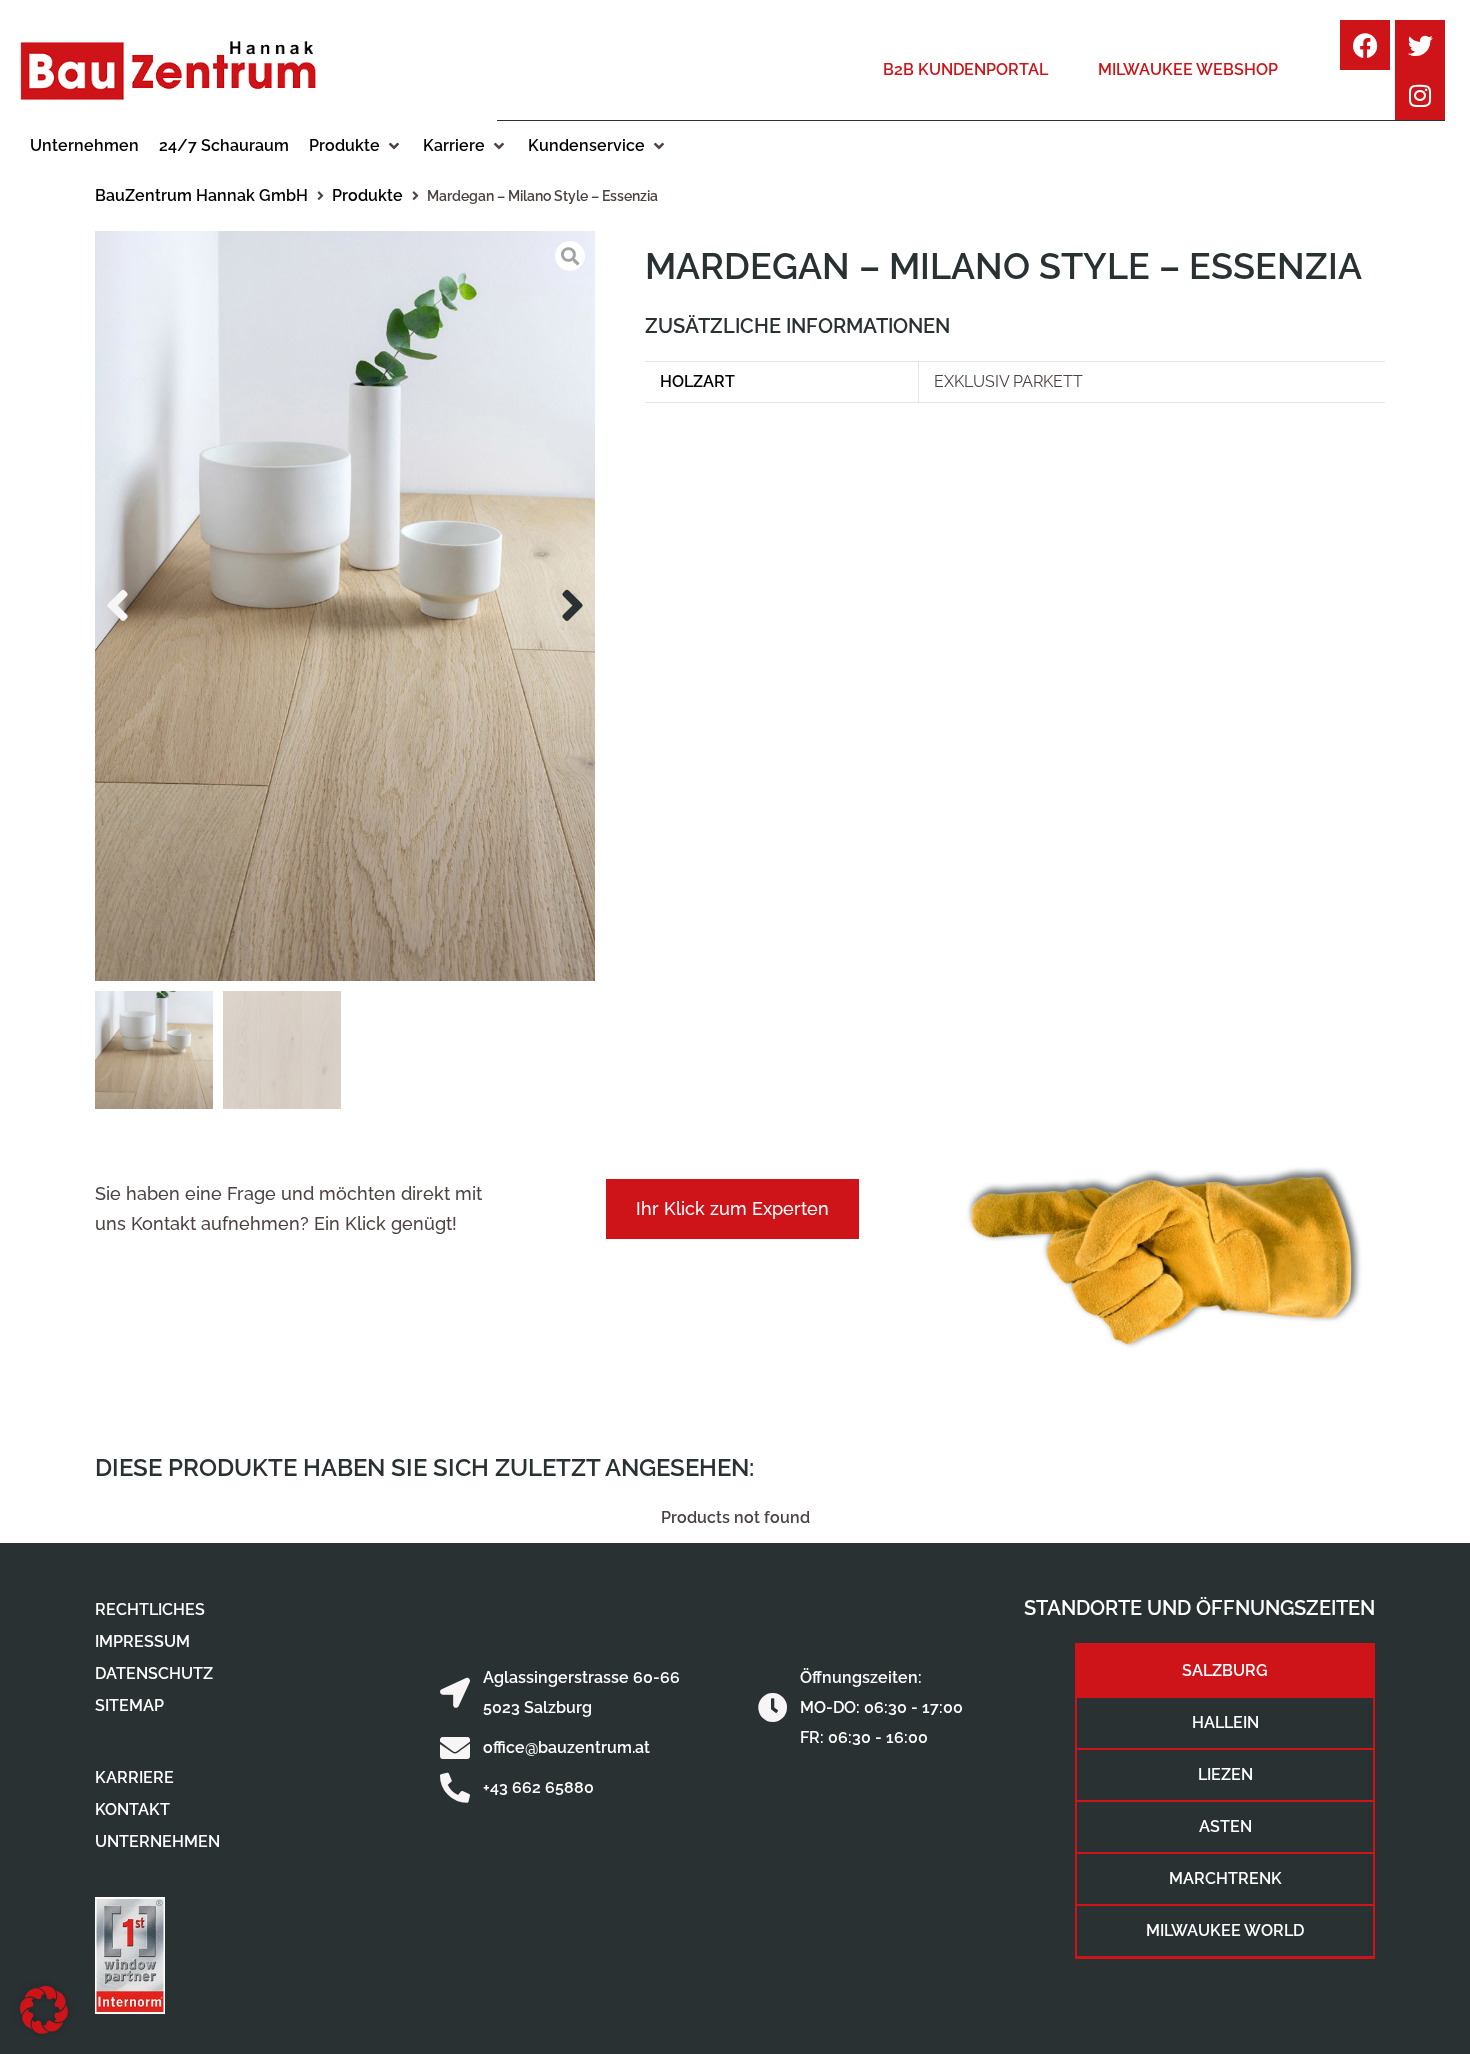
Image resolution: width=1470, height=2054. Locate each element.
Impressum (142, 1641)
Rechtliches (150, 1609)
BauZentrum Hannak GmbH (201, 195)
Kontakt (132, 1809)
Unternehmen (157, 1841)
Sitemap (129, 1705)
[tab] (1225, 1671)
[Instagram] (1420, 95)
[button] (356, 146)
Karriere (134, 1777)
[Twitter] (1420, 45)
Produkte (367, 195)
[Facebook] (1365, 45)
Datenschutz (154, 1673)
